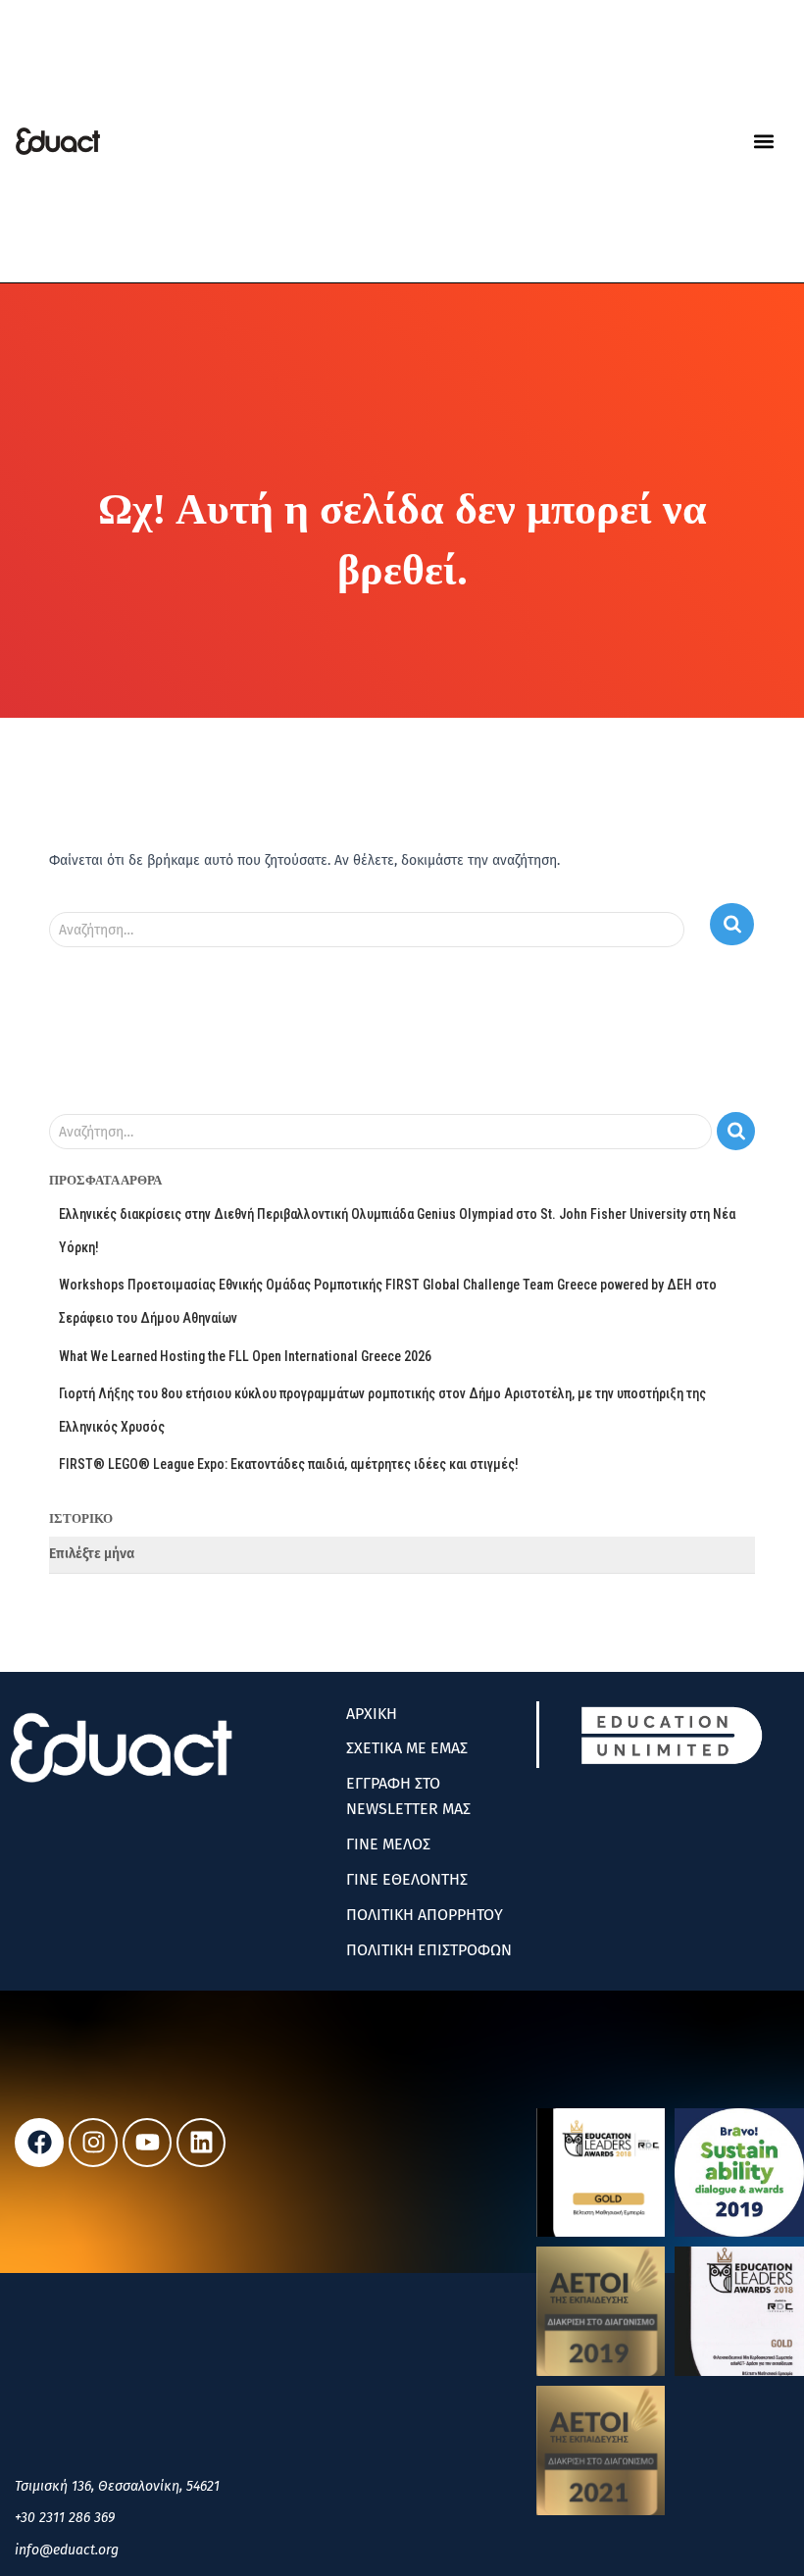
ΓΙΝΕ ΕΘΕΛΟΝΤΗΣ (407, 1879)
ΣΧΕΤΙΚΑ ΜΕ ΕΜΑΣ (407, 1748)
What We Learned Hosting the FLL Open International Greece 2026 (245, 1356)
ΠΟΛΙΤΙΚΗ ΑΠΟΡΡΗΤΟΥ (425, 1915)
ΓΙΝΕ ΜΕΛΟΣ (388, 1844)
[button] (763, 141)
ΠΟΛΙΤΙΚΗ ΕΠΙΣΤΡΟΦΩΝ (429, 1950)
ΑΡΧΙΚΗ (372, 1714)
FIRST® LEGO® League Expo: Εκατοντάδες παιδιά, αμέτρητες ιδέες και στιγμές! (289, 1464)
